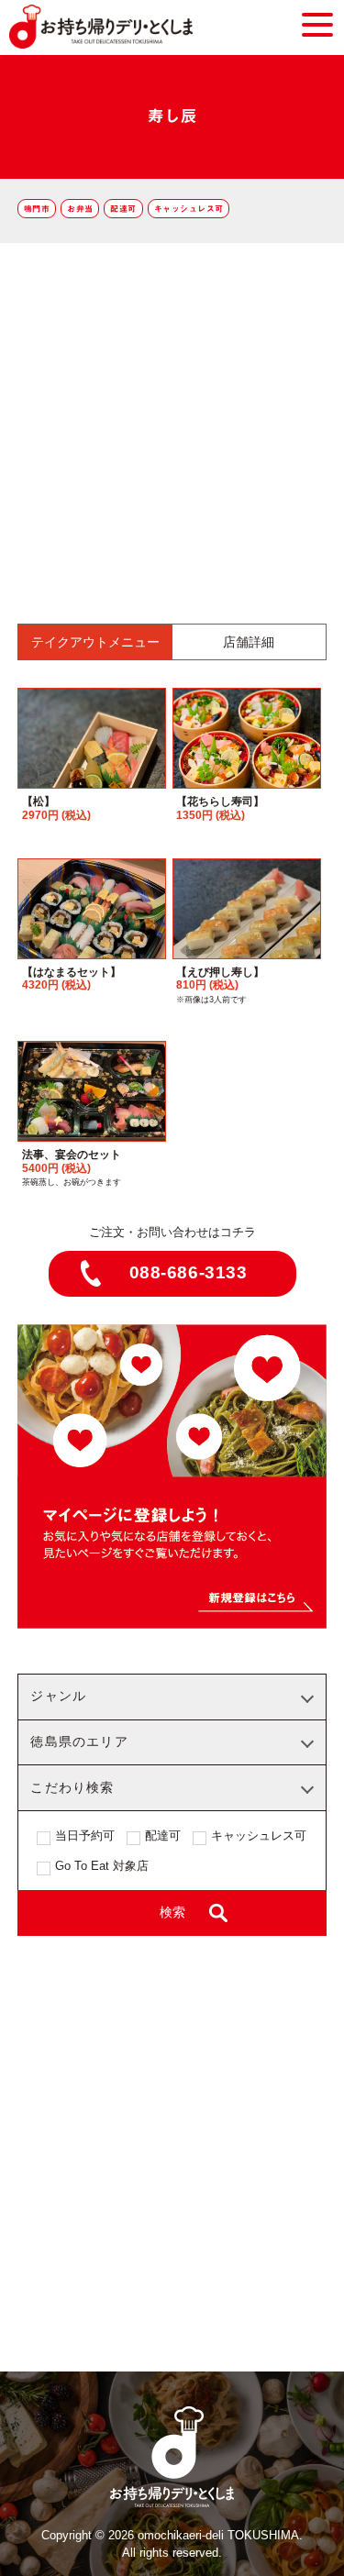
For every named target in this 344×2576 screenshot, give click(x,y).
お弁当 (80, 209)
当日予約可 (85, 1836)
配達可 (123, 209)
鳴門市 (37, 209)
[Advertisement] (172, 424)
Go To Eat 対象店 (102, 1866)
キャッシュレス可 (189, 209)
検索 (172, 1913)
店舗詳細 (249, 642)
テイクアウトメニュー (95, 642)
